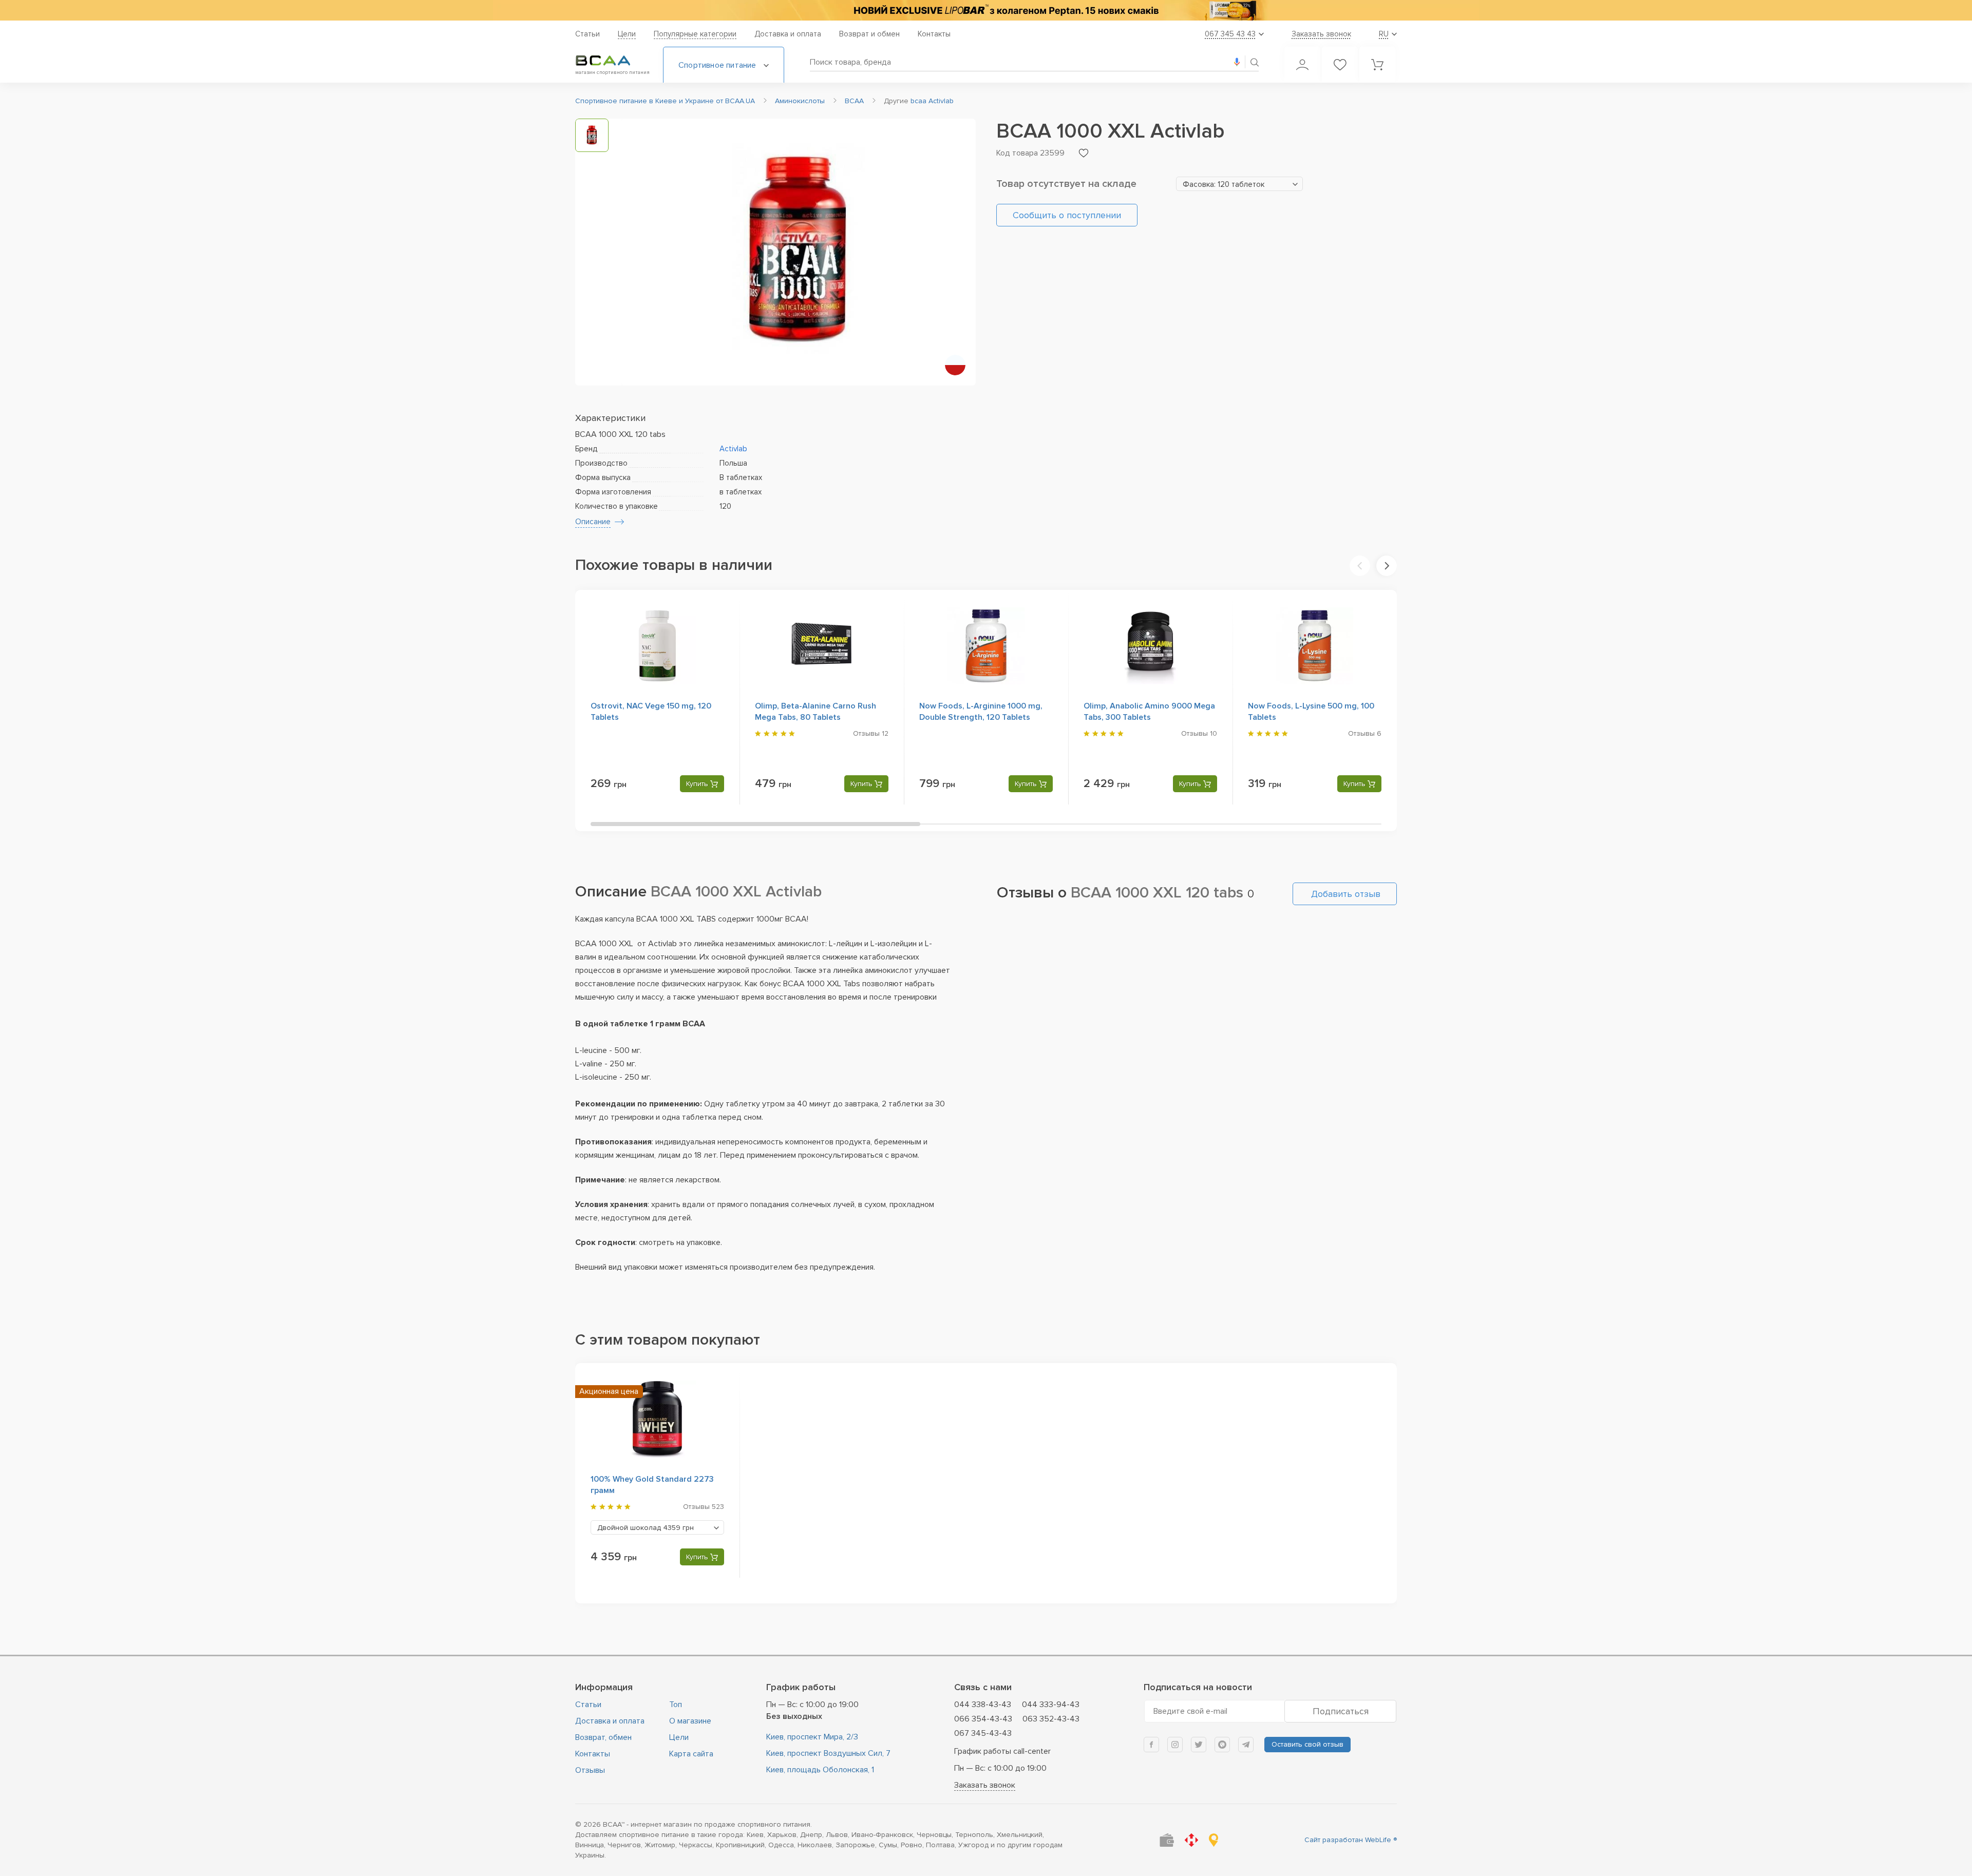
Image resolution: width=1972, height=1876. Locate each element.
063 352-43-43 (1051, 1719)
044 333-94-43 (1051, 1705)
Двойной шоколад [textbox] (646, 1528)
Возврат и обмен (869, 34)
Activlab (733, 449)
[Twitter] (1199, 1745)
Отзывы (590, 1770)
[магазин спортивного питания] (611, 61)
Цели (627, 34)
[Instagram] (1175, 1745)
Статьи (587, 34)
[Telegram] (1246, 1745)
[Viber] (1222, 1745)
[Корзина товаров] (1377, 65)
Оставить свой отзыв (1307, 1744)
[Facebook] (1151, 1745)
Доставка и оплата (788, 34)
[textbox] (1239, 184)
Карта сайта (691, 1754)
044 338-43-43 (983, 1705)
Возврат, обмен (603, 1737)
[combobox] (1239, 184)
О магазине (690, 1721)
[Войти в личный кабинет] (1302, 65)
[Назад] (1360, 566)
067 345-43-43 (983, 1733)
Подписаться (1341, 1711)
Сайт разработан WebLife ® (1351, 1840)
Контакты (934, 34)
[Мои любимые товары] (1340, 65)
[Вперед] (1387, 566)
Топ (676, 1705)
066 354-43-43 (983, 1719)
